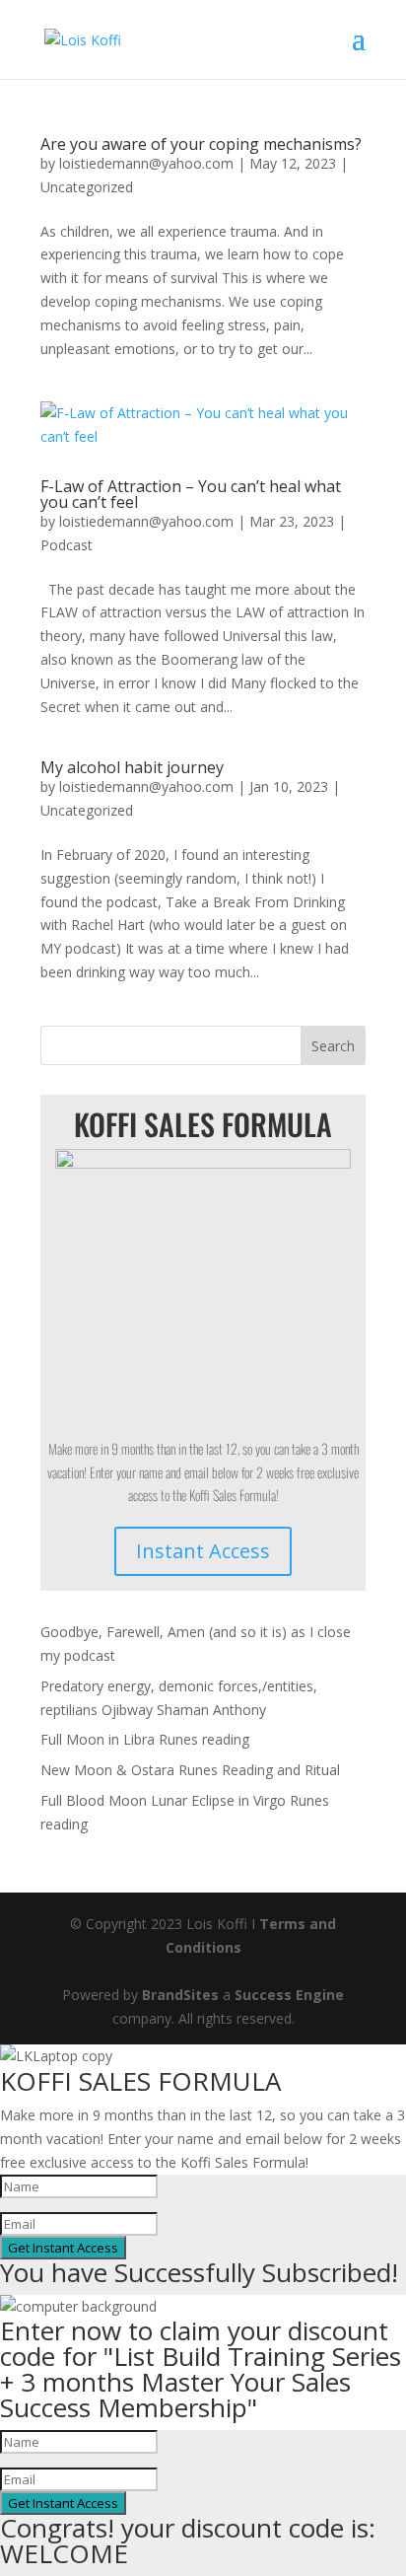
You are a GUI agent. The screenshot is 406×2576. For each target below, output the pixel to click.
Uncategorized (87, 187)
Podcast (67, 545)
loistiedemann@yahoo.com (146, 163)
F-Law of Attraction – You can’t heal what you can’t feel (191, 494)
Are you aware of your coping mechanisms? (201, 144)
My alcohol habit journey (132, 767)
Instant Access (203, 1551)
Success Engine (289, 1995)
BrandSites (180, 1995)
